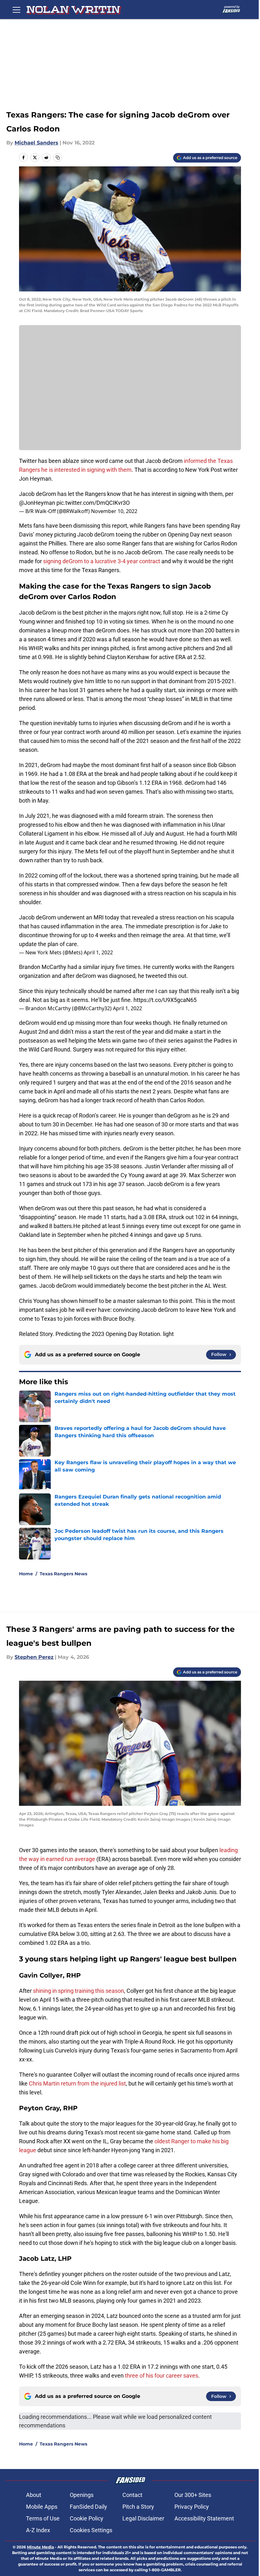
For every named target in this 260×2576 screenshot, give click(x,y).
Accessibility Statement (204, 2518)
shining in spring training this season (78, 1991)
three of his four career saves (162, 2376)
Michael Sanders (36, 143)
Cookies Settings (91, 2530)
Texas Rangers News (63, 1574)
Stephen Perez (34, 1657)
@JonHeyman (37, 503)
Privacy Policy (192, 2507)
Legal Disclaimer (143, 2518)
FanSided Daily (88, 2507)
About (34, 2495)
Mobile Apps (42, 2507)
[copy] (58, 157)
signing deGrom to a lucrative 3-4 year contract (102, 561)
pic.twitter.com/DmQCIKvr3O (93, 503)
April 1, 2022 (98, 952)
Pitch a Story (138, 2507)
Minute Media (40, 2547)
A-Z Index (38, 2530)
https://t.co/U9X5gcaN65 (165, 1000)
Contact (132, 2495)
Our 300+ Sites (193, 2495)
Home (26, 1574)
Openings (82, 2495)
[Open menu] (16, 10)
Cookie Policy (87, 2518)
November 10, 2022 (114, 511)
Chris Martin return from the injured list (77, 2083)
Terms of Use (43, 2518)
